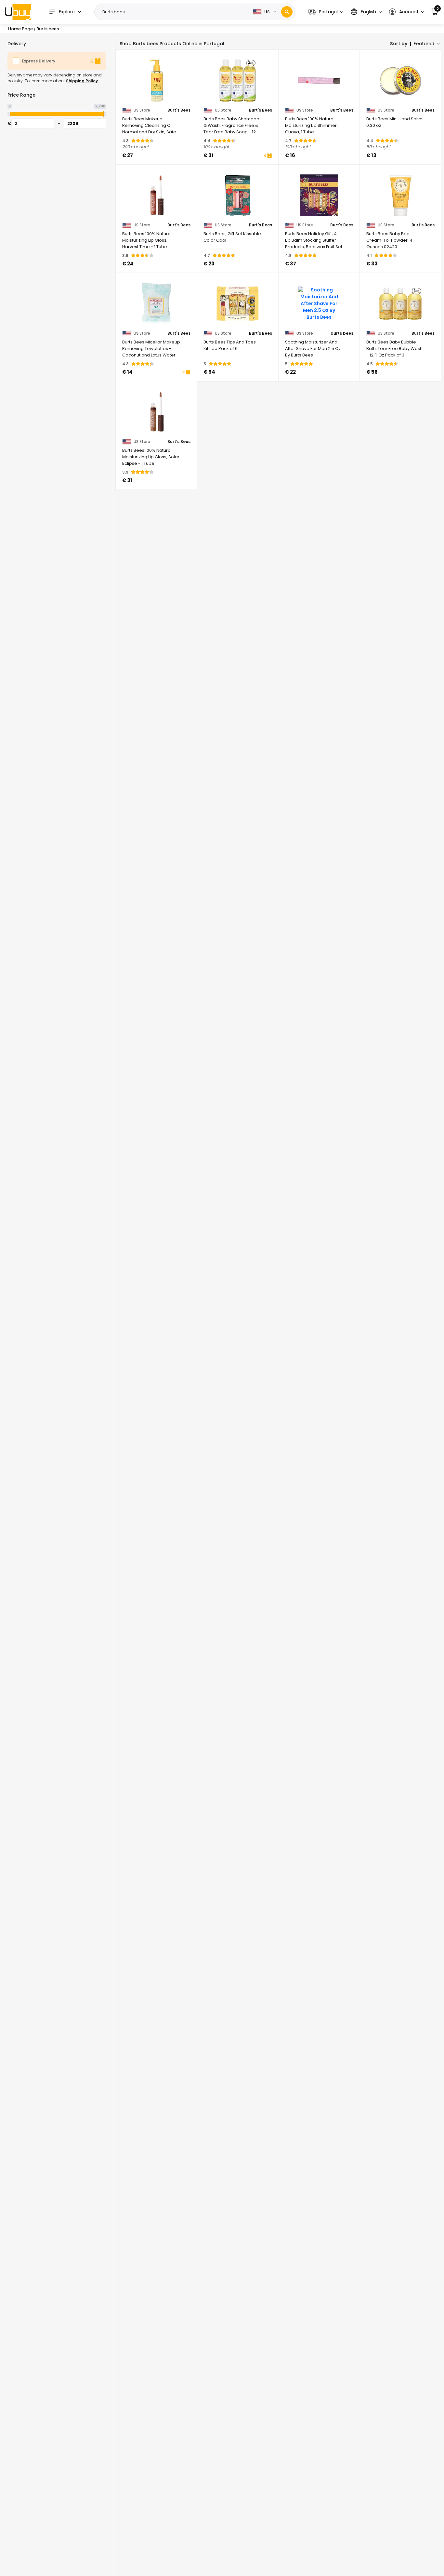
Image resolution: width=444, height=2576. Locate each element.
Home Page (20, 29)
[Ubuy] (18, 12)
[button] (326, 12)
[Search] (287, 12)
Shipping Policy (82, 81)
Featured (424, 44)
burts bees (342, 333)
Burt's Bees (179, 110)
